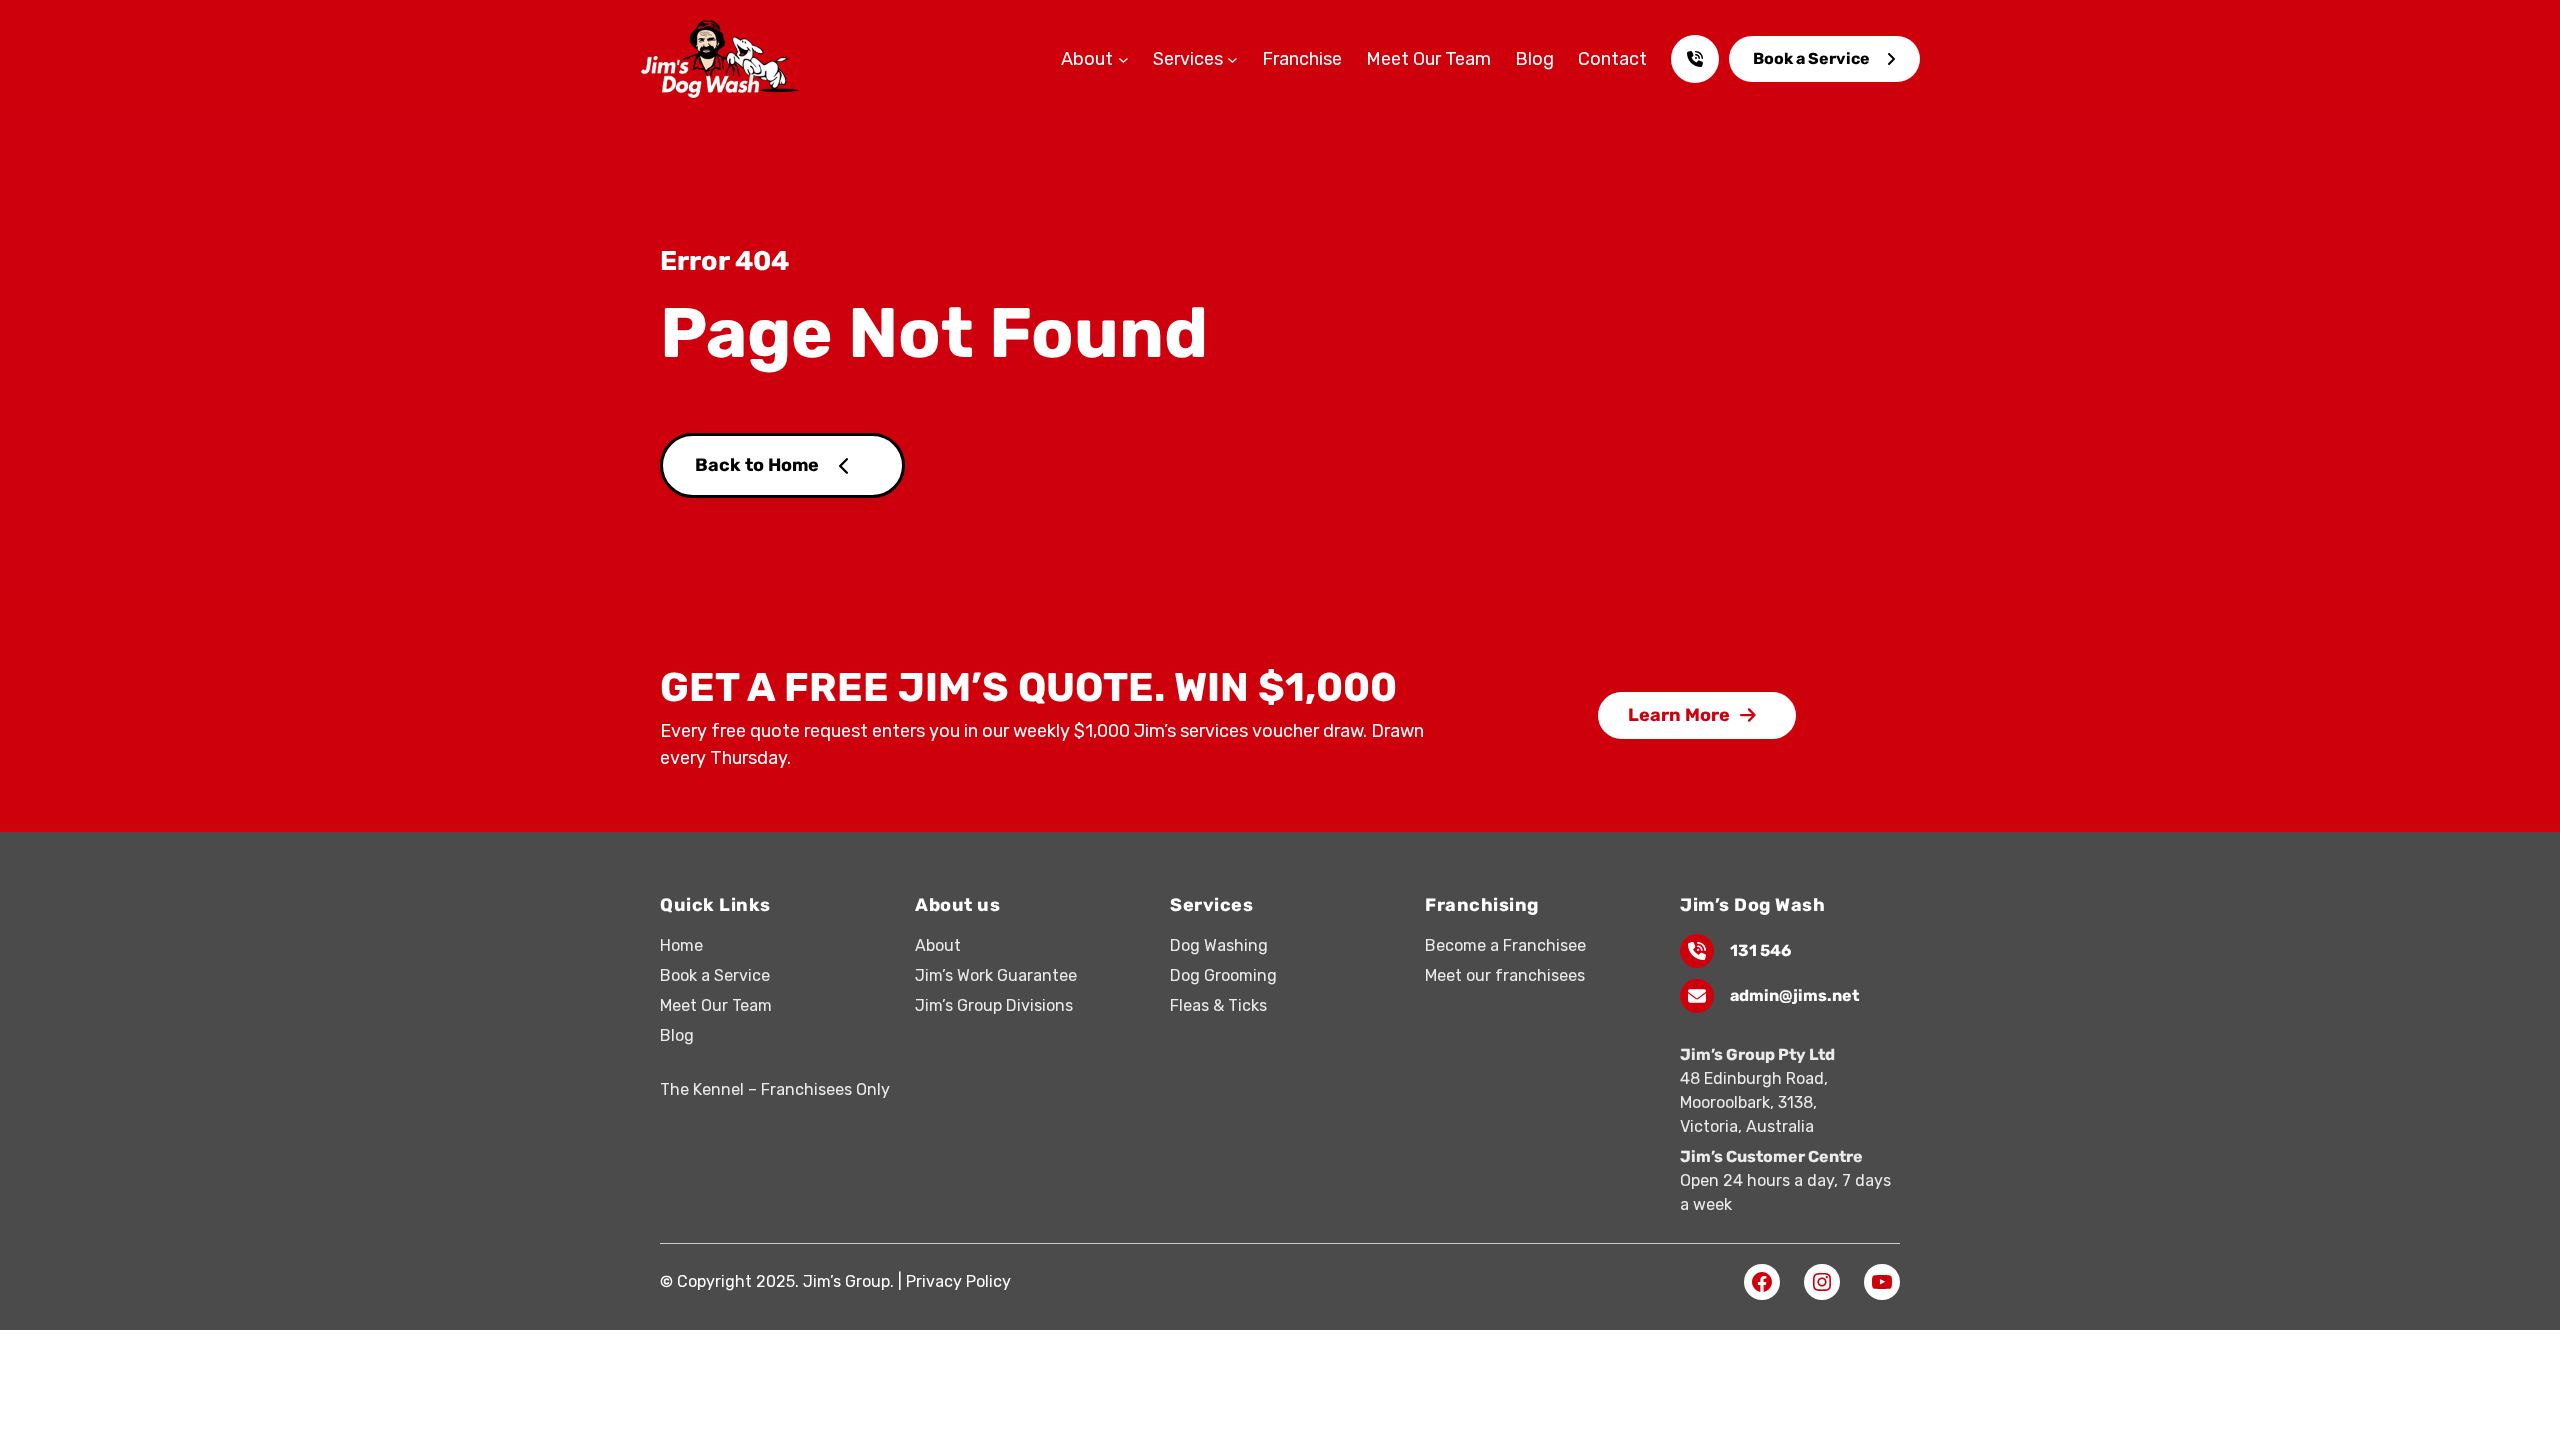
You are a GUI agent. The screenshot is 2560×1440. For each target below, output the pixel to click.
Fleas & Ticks (1218, 1005)
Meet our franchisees (1505, 975)
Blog (677, 1035)
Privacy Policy (958, 1281)
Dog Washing (1219, 945)
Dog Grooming (1223, 975)
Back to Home (757, 465)
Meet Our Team (716, 1005)
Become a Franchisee (1505, 945)
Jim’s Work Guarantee (996, 975)
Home (681, 945)
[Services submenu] (1232, 59)
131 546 (1760, 950)
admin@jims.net (1794, 995)
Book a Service (1811, 58)
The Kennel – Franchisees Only (775, 1089)
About (938, 945)
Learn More (1679, 715)
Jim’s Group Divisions (994, 1005)
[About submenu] (1123, 59)
